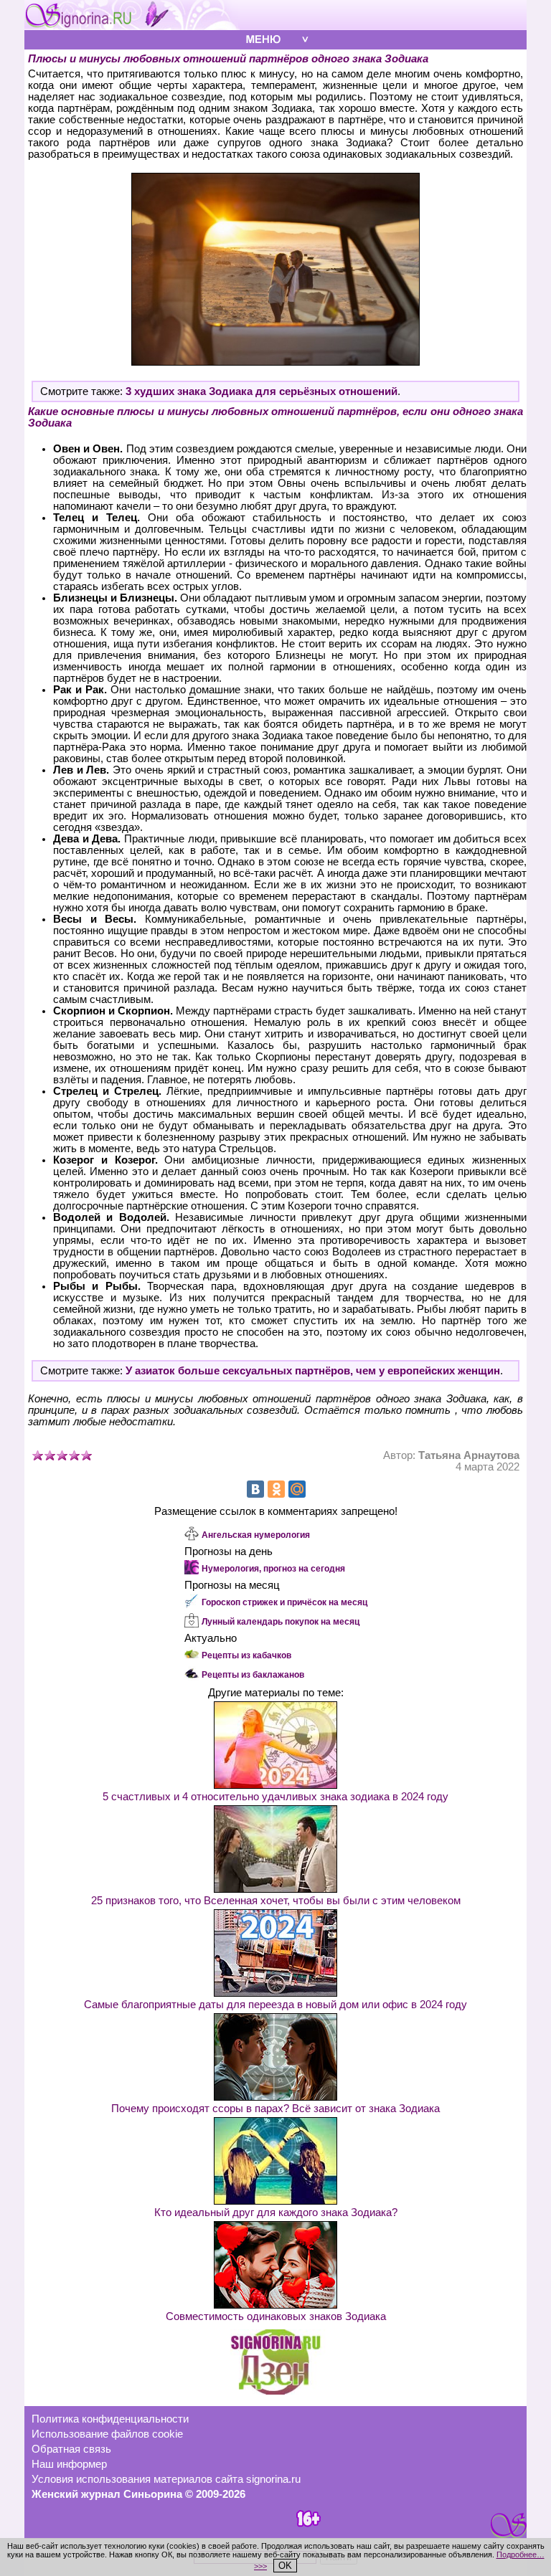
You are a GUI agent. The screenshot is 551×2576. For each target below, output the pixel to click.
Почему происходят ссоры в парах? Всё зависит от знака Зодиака (275, 2109)
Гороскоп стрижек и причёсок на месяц (284, 1602)
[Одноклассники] (276, 1489)
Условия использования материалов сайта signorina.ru (166, 2479)
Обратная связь (71, 2449)
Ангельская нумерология (256, 1535)
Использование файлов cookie (107, 2434)
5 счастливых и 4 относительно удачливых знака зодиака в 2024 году (275, 1797)
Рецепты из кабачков (246, 1655)
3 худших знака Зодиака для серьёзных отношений (262, 391)
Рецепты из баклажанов (253, 1675)
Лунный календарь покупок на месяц (281, 1622)
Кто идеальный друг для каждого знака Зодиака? (276, 2213)
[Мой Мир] (297, 1489)
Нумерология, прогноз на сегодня (273, 1569)
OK (285, 2566)
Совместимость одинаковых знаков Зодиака (276, 2316)
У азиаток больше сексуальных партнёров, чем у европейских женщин (313, 1371)
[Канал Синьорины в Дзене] (275, 2391)
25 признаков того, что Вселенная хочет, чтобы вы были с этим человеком (276, 1901)
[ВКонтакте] (255, 1489)
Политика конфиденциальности (110, 2419)
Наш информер (69, 2464)
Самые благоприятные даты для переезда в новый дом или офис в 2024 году (275, 2005)
